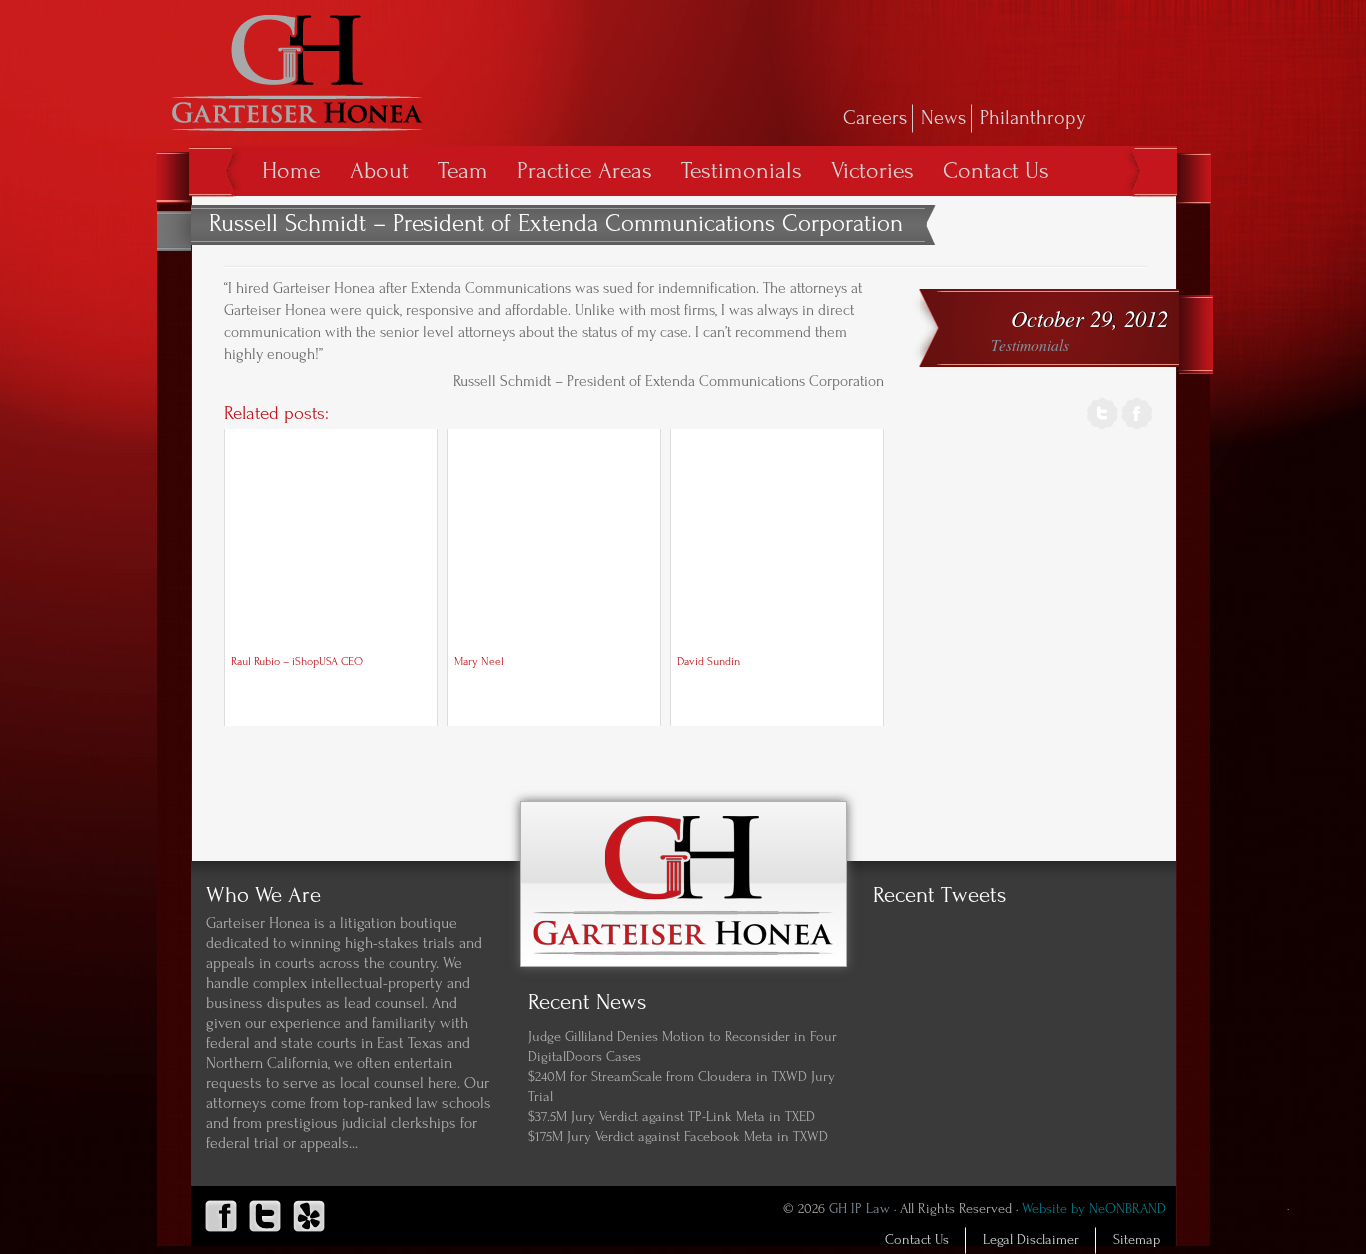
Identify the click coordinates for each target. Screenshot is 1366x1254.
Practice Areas (584, 170)
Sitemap (1136, 1240)
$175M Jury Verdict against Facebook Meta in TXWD (678, 1137)
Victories (872, 170)
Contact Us (996, 170)
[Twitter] (1102, 426)
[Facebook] (1137, 426)
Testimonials (741, 170)
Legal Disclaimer (1031, 1240)
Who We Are (263, 895)
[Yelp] (309, 1232)
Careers (875, 118)
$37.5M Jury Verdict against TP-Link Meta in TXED (671, 1117)
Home (291, 170)
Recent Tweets (939, 895)
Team (463, 170)
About (379, 170)
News (943, 118)
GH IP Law (859, 1209)
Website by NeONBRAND (1094, 1209)
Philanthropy (1033, 118)
